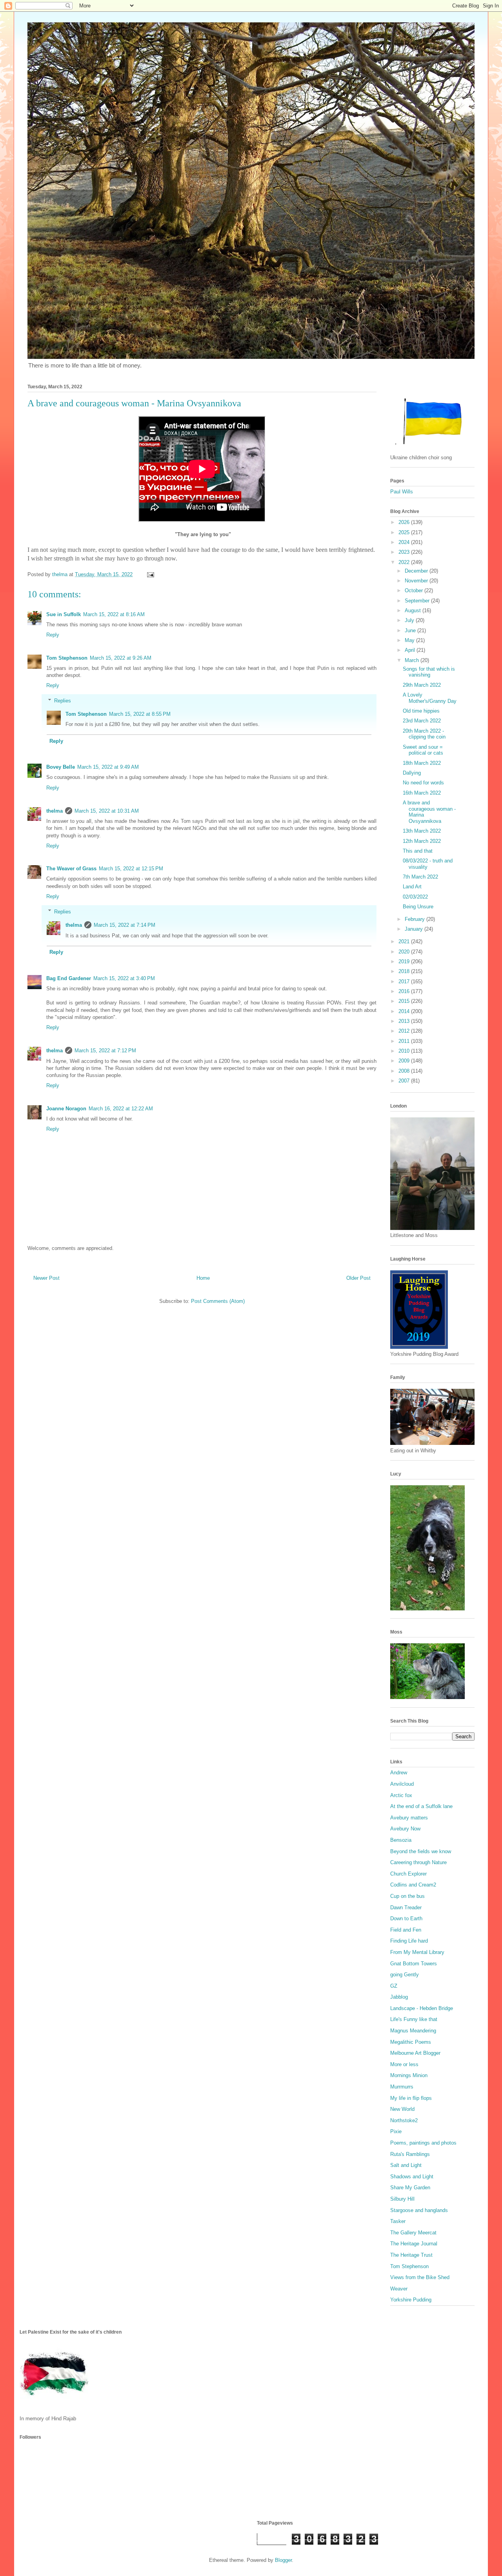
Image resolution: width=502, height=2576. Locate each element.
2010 (405, 1051)
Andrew (399, 1773)
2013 (405, 1021)
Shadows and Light (412, 2177)
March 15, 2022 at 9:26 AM (121, 658)
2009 (405, 1061)
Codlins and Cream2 (413, 1885)
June (411, 630)
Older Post (358, 1278)
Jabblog (399, 1997)
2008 (405, 1071)
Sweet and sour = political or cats (423, 750)
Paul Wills (402, 492)
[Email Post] (150, 574)
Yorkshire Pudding (411, 2300)
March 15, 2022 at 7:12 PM (105, 1051)
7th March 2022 (420, 877)
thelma (55, 811)
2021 (405, 941)
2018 (405, 971)
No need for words (423, 783)
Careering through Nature (418, 1862)
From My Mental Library (417, 1952)
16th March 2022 (422, 793)
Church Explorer (408, 1874)
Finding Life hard (409, 1941)
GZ (394, 1986)
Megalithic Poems (411, 2042)
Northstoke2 (404, 2120)
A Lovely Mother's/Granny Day (430, 698)
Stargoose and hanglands (419, 2210)
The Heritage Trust (411, 2255)
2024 (405, 542)
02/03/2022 (415, 897)
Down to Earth (406, 1918)
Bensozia (401, 1840)
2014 (405, 1011)
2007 (405, 1081)
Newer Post (46, 1278)
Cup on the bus (407, 1896)
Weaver (399, 2289)
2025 (405, 532)
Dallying (412, 773)
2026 (405, 522)
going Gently (405, 1975)
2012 (405, 1031)
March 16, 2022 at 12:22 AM (121, 1109)
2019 (405, 961)
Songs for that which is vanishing (429, 672)
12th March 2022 (422, 841)
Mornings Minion (409, 2075)
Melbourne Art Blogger (415, 2053)
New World (402, 2109)
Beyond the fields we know (421, 1851)
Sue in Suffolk (64, 614)
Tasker (398, 2221)
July (410, 620)
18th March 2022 (422, 763)
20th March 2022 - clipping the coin (424, 734)
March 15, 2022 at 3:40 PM (124, 978)
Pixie (396, 2131)
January (415, 929)
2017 (405, 981)
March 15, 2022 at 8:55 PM (140, 714)
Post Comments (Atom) (218, 1301)
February (416, 919)
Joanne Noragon (66, 1109)
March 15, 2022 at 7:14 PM (125, 925)
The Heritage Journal (414, 2244)
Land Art (412, 887)
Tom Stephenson (67, 658)
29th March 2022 (422, 685)
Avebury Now (405, 1829)
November (417, 581)
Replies (63, 701)
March (413, 660)
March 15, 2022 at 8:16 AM (114, 614)
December (417, 571)
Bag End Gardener (69, 978)
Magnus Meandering (413, 2031)
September (418, 601)
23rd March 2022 (422, 721)
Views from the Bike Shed (420, 2277)
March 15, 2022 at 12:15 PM (131, 869)
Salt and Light (406, 2165)
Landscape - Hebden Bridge (422, 2008)
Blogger (283, 2560)
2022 (405, 562)
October (415, 590)
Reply (53, 635)
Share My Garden (410, 2188)
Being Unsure (418, 907)
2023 (405, 552)
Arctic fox (401, 1795)
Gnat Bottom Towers (414, 1964)
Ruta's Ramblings (410, 2154)
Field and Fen (406, 1930)
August (414, 610)
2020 (405, 952)
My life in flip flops (411, 2098)
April (411, 650)
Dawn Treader (406, 1907)
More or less (404, 2064)
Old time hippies (421, 711)
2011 (405, 1041)
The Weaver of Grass (71, 869)
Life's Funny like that (414, 2019)
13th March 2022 (422, 831)
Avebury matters (409, 1818)
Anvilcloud (402, 1784)
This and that (418, 851)
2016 (405, 991)
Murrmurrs (402, 2087)
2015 (405, 1001)
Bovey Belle (61, 767)
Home (203, 1278)
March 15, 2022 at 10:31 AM (107, 811)
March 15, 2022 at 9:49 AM (108, 767)
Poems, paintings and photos (423, 2143)
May (410, 640)
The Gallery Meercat (413, 2233)
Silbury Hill (402, 2199)
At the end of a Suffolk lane (421, 1806)
